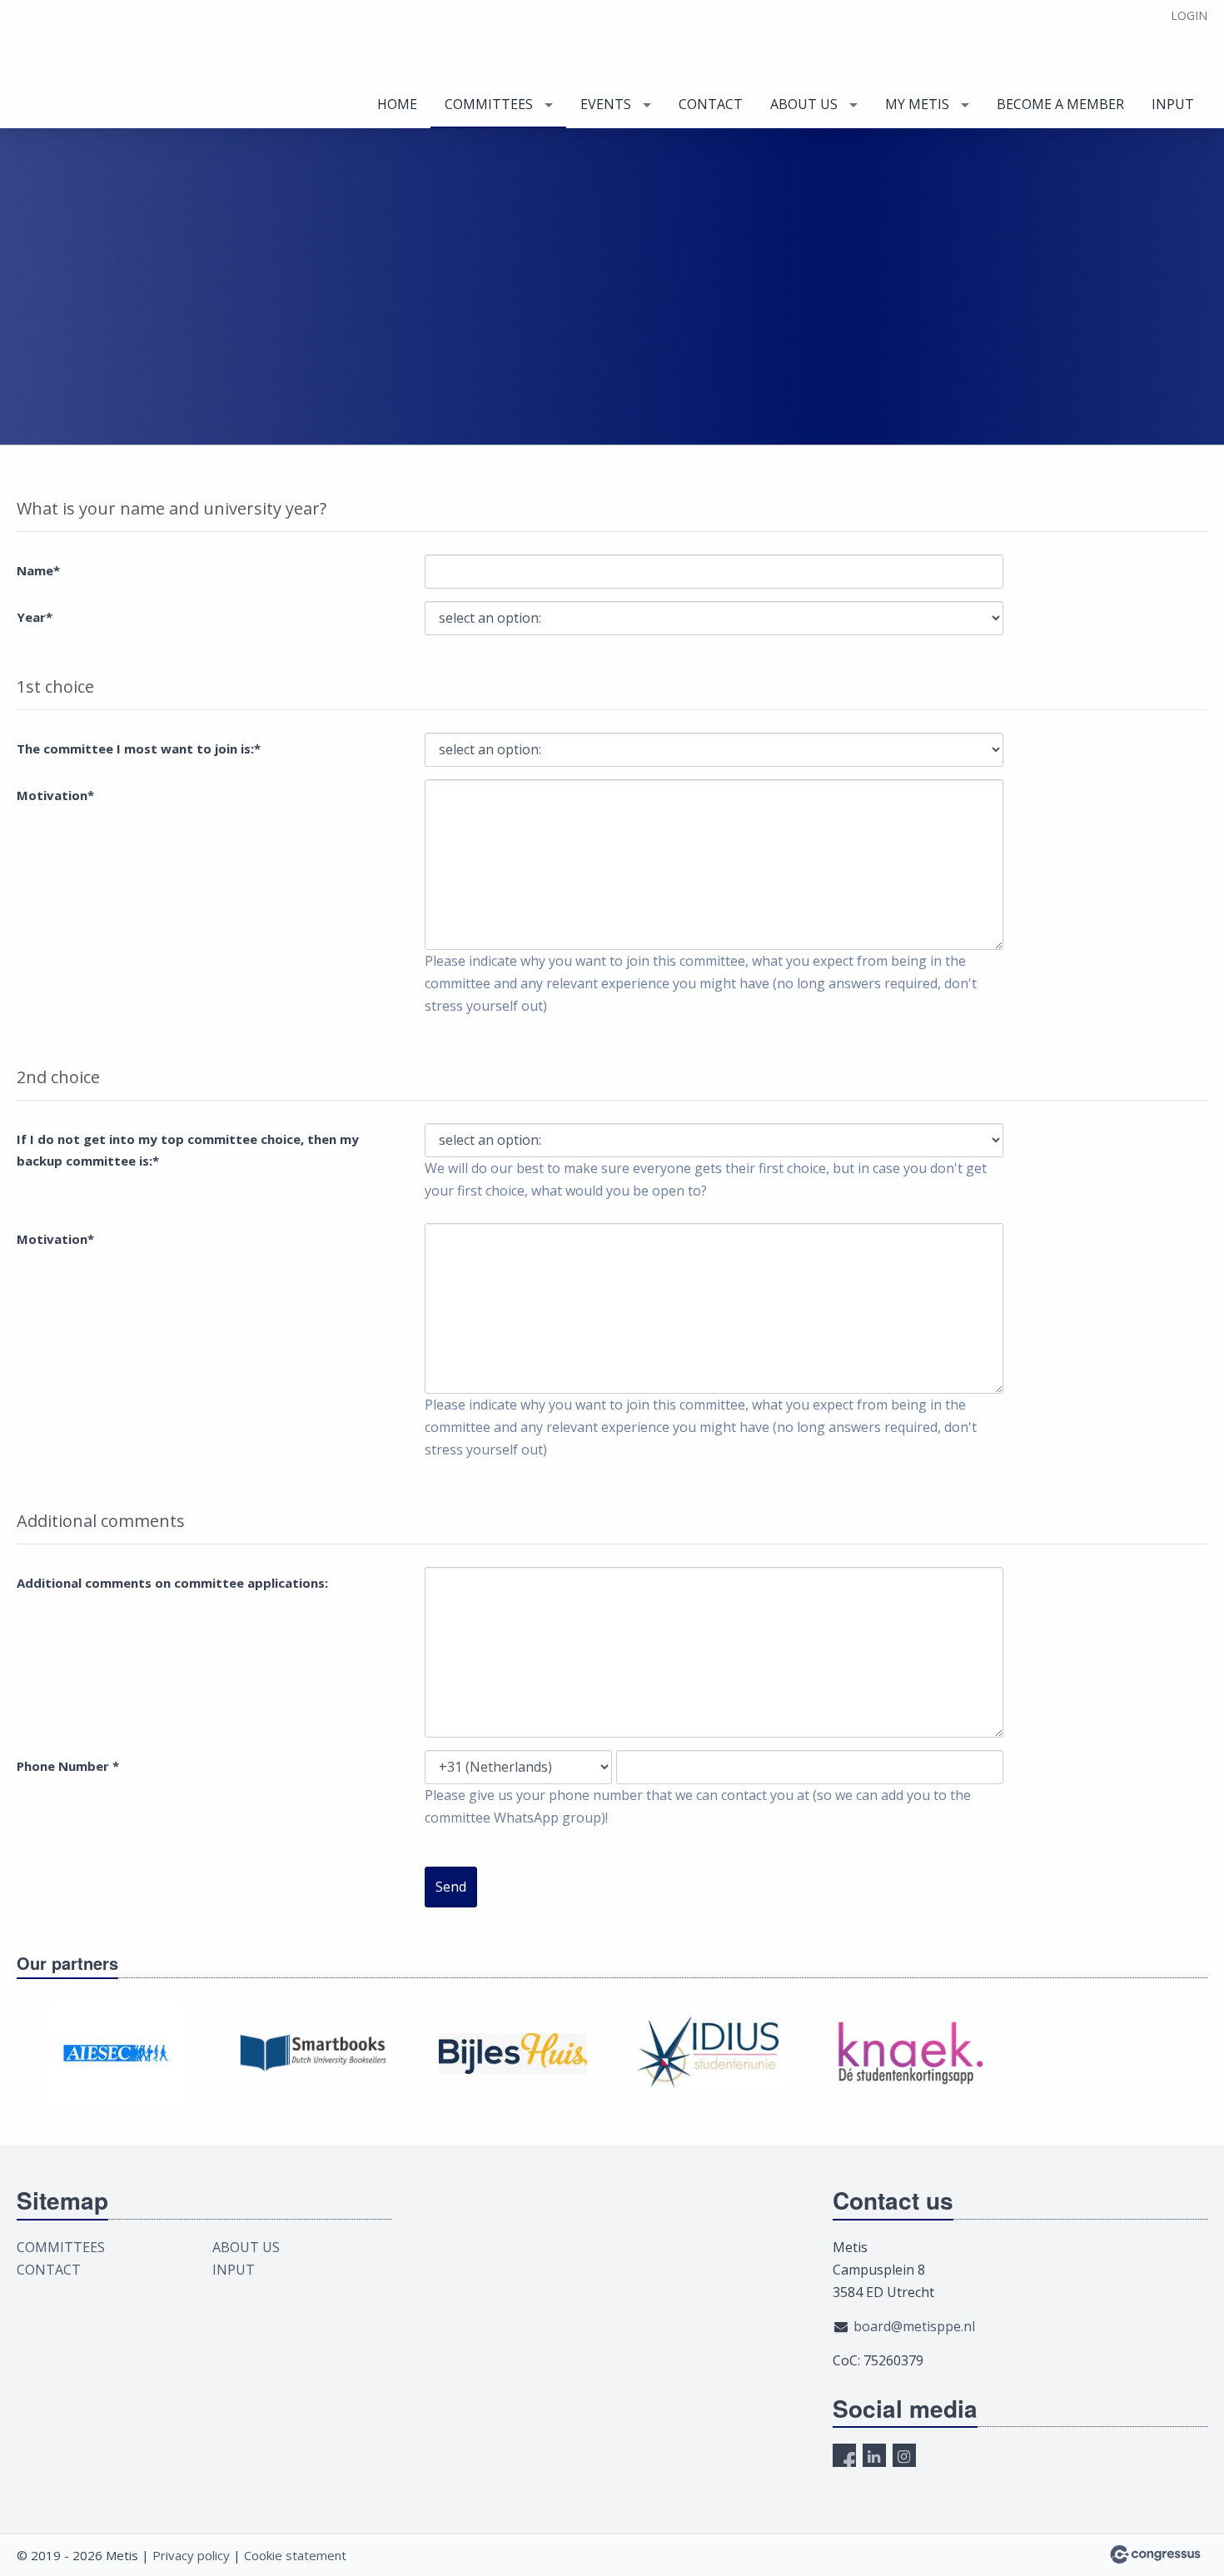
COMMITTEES (489, 104)
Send (451, 1887)
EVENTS (606, 104)
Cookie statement (295, 2555)
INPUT (1173, 104)
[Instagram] (904, 2455)
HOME (397, 104)
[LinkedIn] (874, 2455)
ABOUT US (804, 104)
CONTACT (711, 104)
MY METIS (917, 104)
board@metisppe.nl (914, 2326)
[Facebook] (844, 2455)
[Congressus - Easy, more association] (1155, 2554)
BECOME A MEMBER (1060, 104)
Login (1189, 15)
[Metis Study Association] (100, 65)
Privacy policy (191, 2555)
